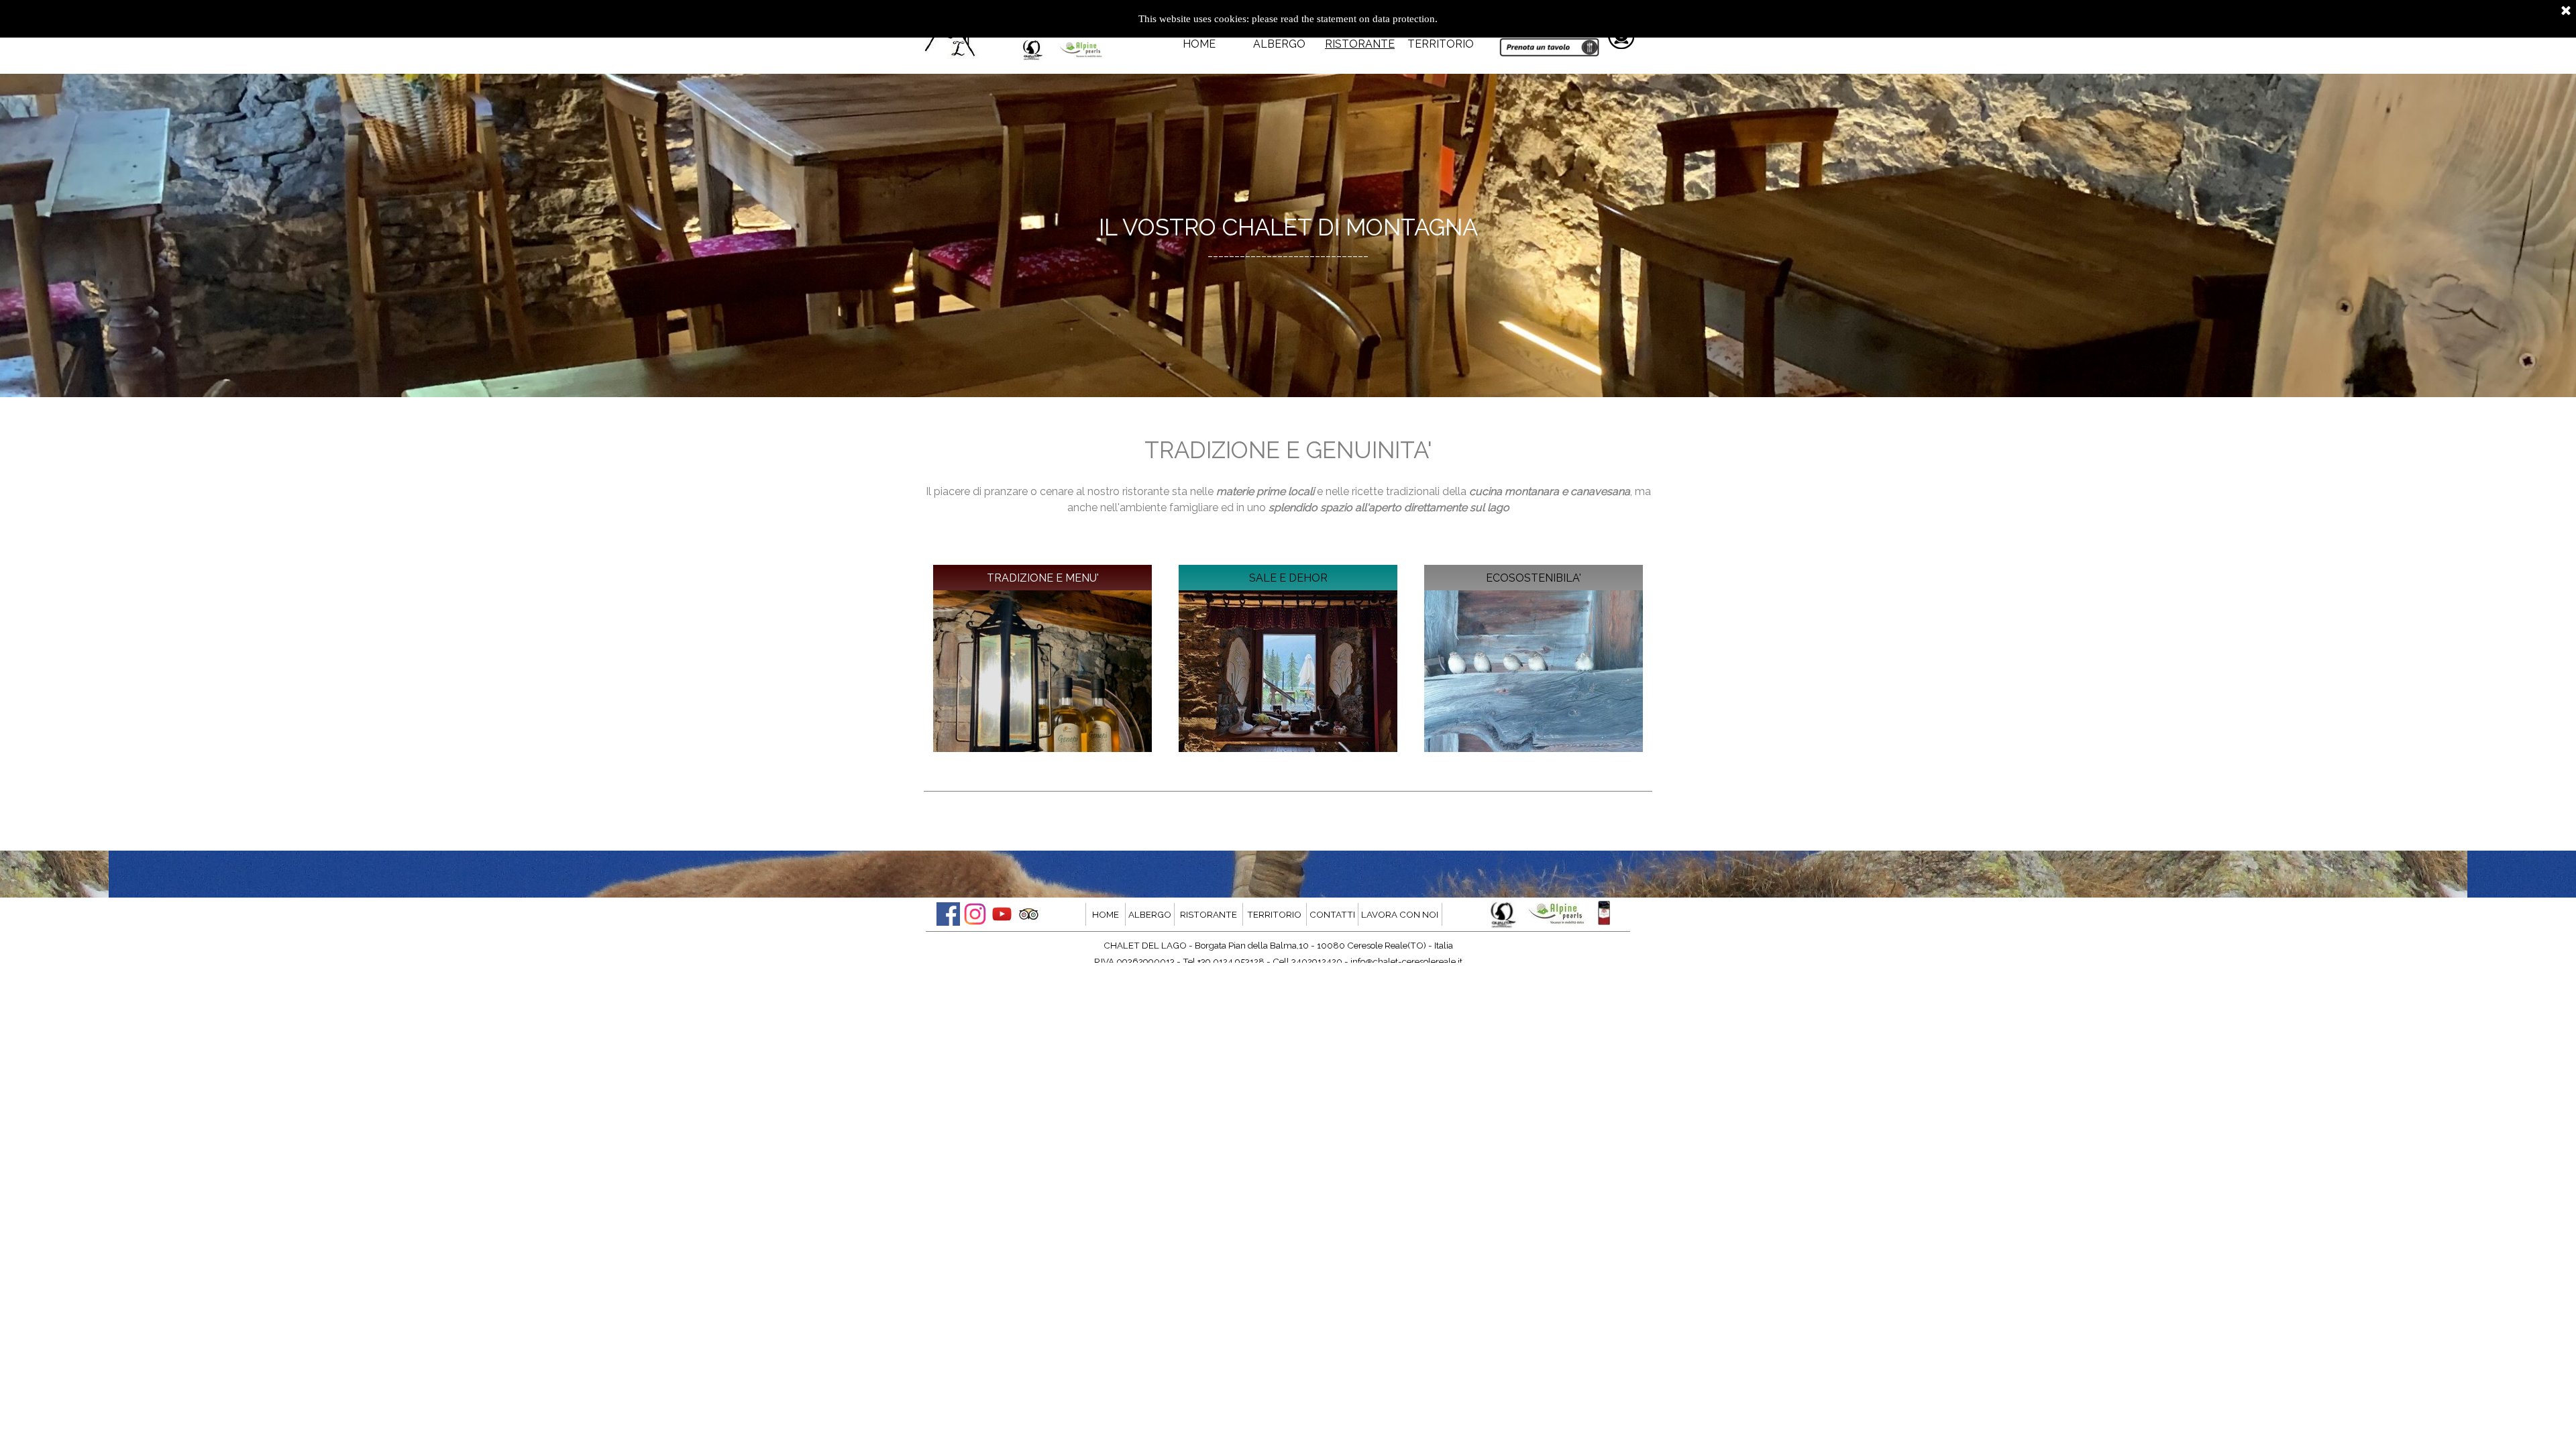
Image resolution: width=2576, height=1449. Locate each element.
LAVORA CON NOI (1400, 914)
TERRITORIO (1441, 44)
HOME (1199, 44)
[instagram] (975, 914)
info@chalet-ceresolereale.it (1406, 961)
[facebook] (948, 914)
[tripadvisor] (1029, 914)
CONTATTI (1332, 914)
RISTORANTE (1360, 44)
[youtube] (1002, 914)
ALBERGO (1279, 44)
